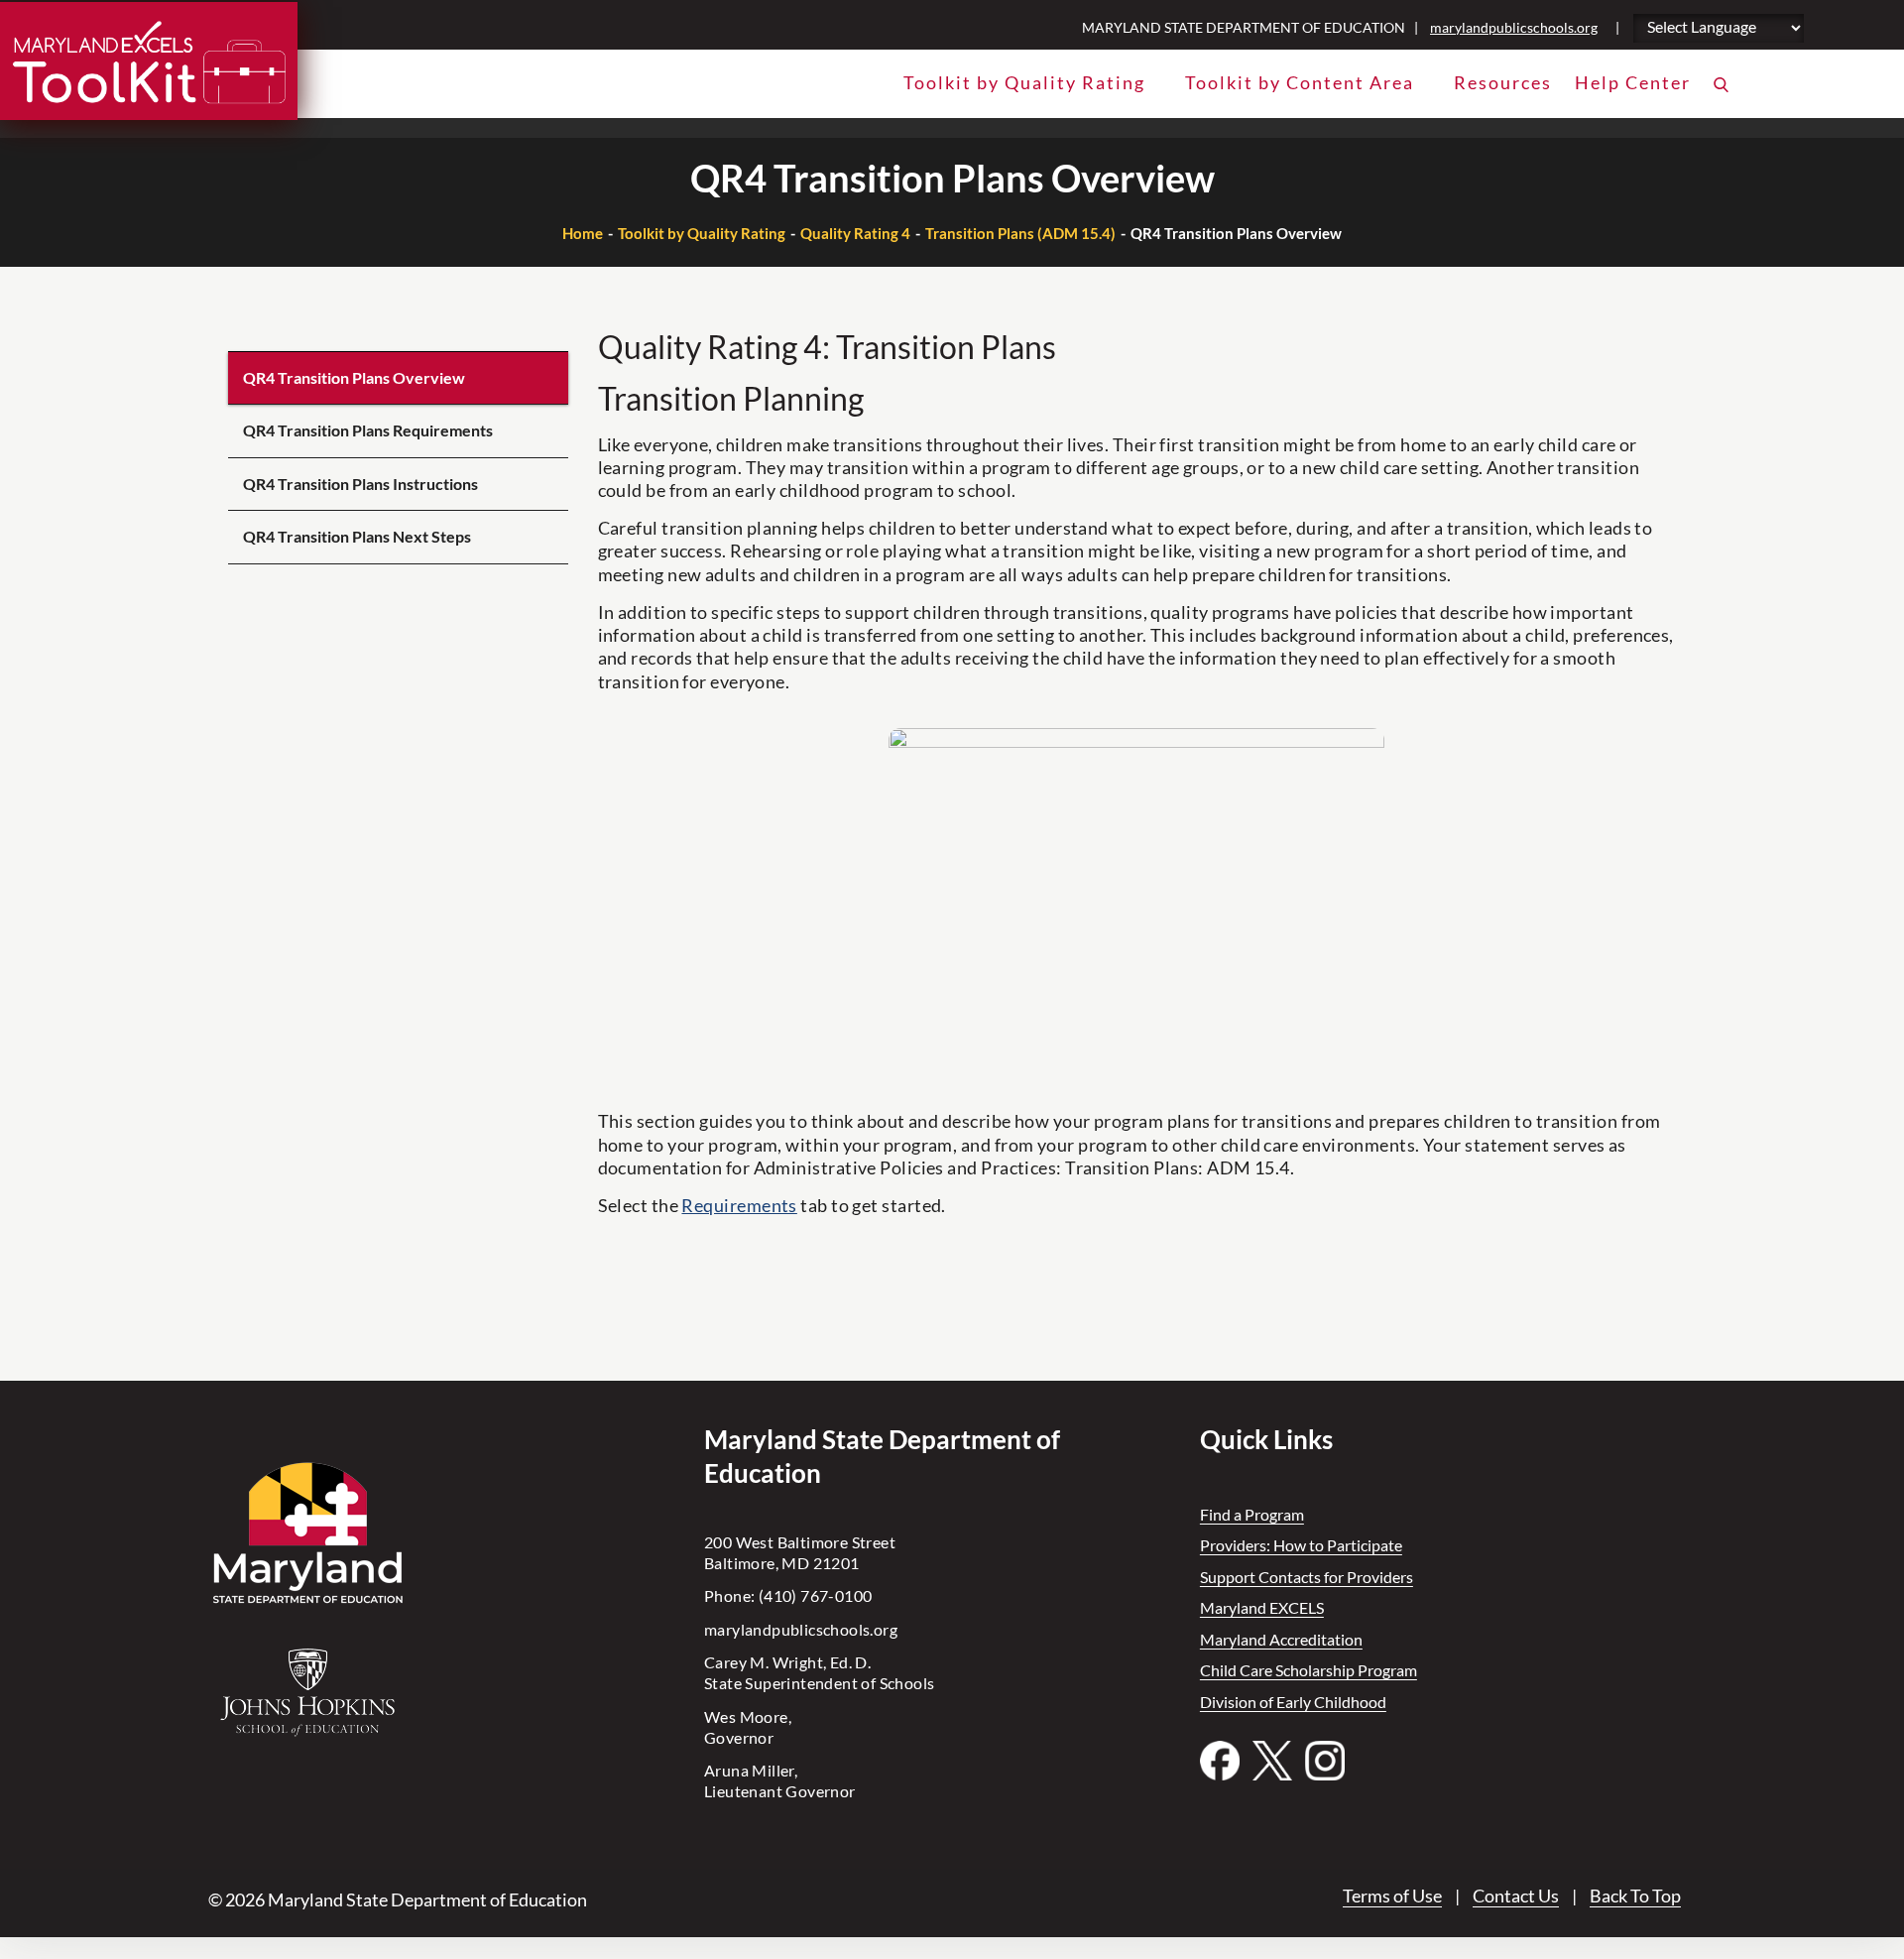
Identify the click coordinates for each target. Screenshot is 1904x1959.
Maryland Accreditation (1281, 1639)
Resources (1503, 82)
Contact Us (1516, 1896)
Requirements (739, 1205)
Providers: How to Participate (1301, 1545)
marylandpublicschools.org (1514, 27)
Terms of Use (1392, 1896)
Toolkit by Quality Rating (1024, 82)
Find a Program (1252, 1514)
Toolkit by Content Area (1300, 82)
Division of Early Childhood (1293, 1702)
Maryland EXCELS (1262, 1607)
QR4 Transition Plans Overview (354, 377)
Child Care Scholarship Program (1309, 1670)
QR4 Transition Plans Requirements (368, 430)
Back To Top (1635, 1896)
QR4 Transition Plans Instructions (360, 484)
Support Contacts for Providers (1307, 1577)
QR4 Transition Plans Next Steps (357, 536)
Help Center (1633, 82)
